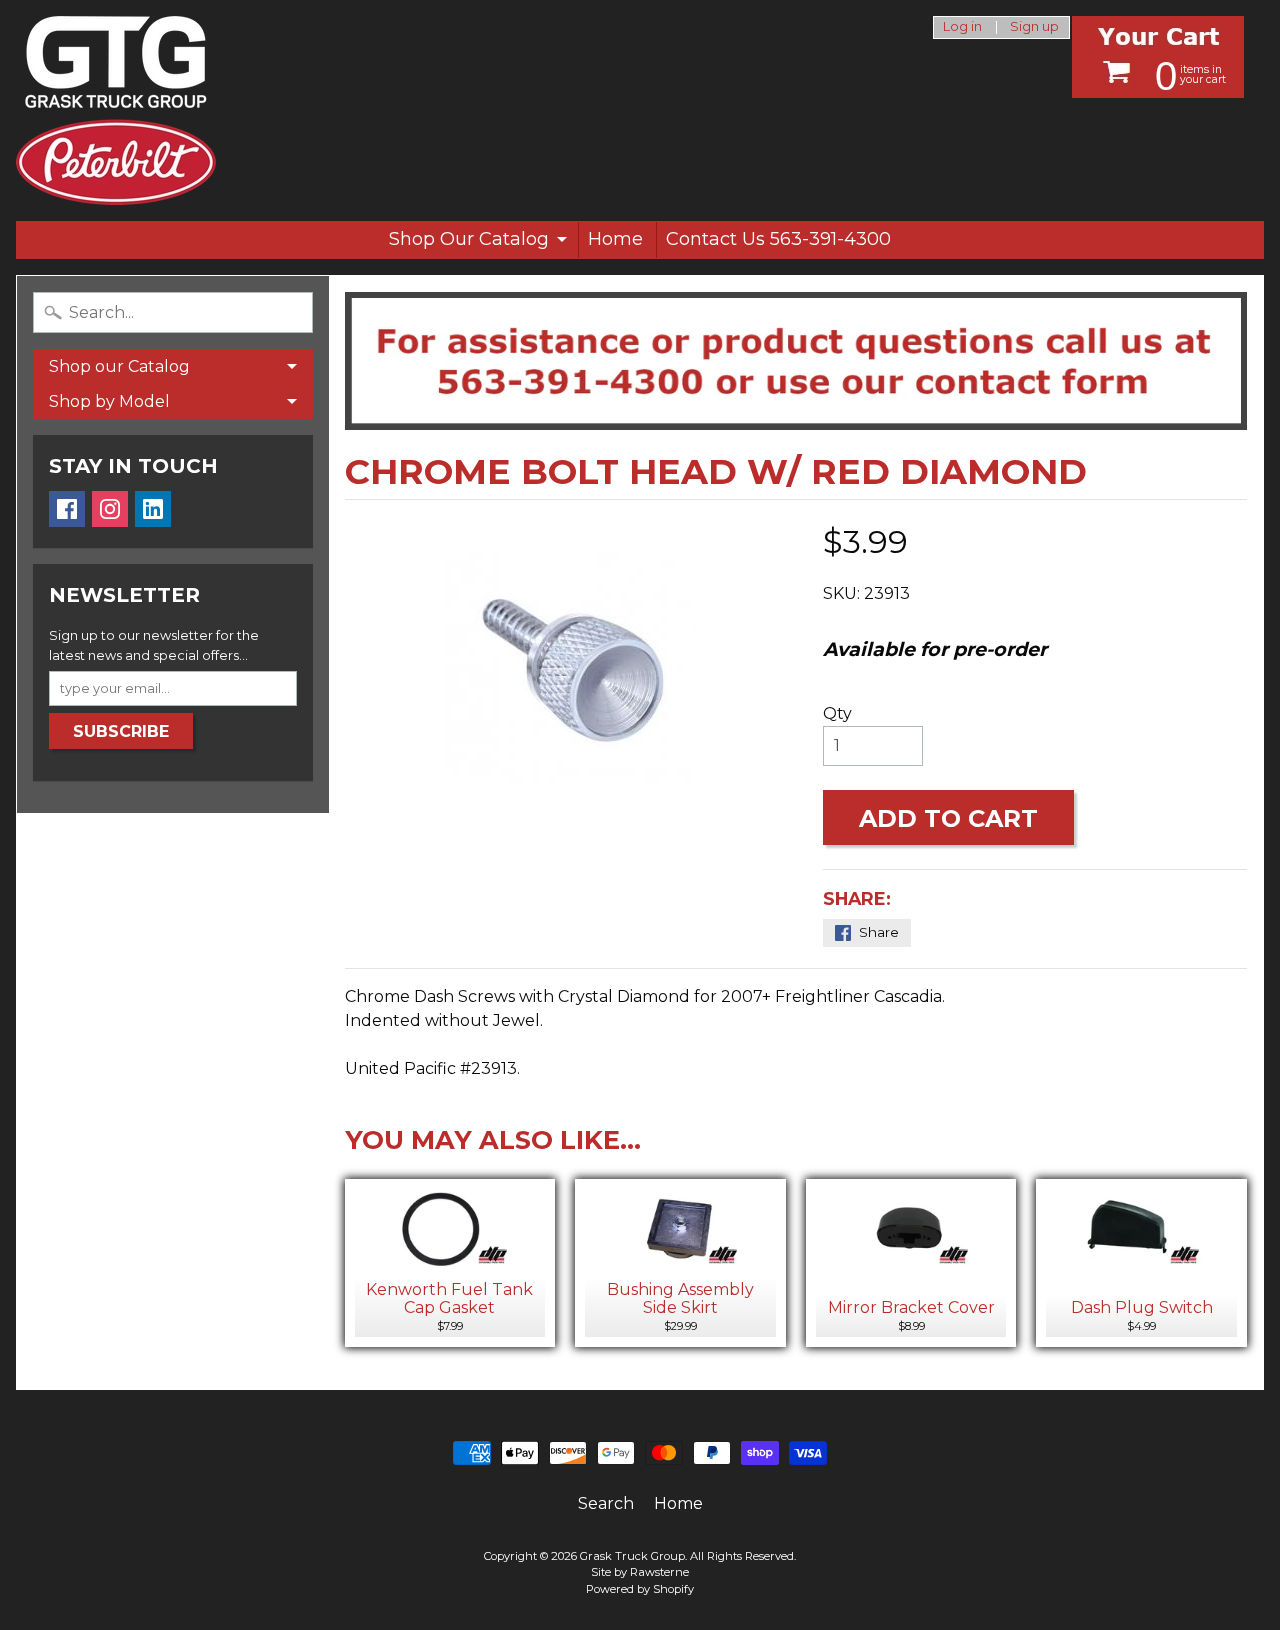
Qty (837, 713)
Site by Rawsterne (640, 1572)
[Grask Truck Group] (116, 110)
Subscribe (121, 731)
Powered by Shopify (640, 1589)
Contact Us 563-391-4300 (778, 239)
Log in (962, 27)
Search (606, 1503)
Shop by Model (109, 401)
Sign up (1034, 27)
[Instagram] (110, 509)
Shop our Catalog (119, 366)
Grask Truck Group (632, 1556)
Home (615, 239)
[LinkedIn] (153, 509)
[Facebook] (67, 509)
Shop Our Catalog (469, 239)
